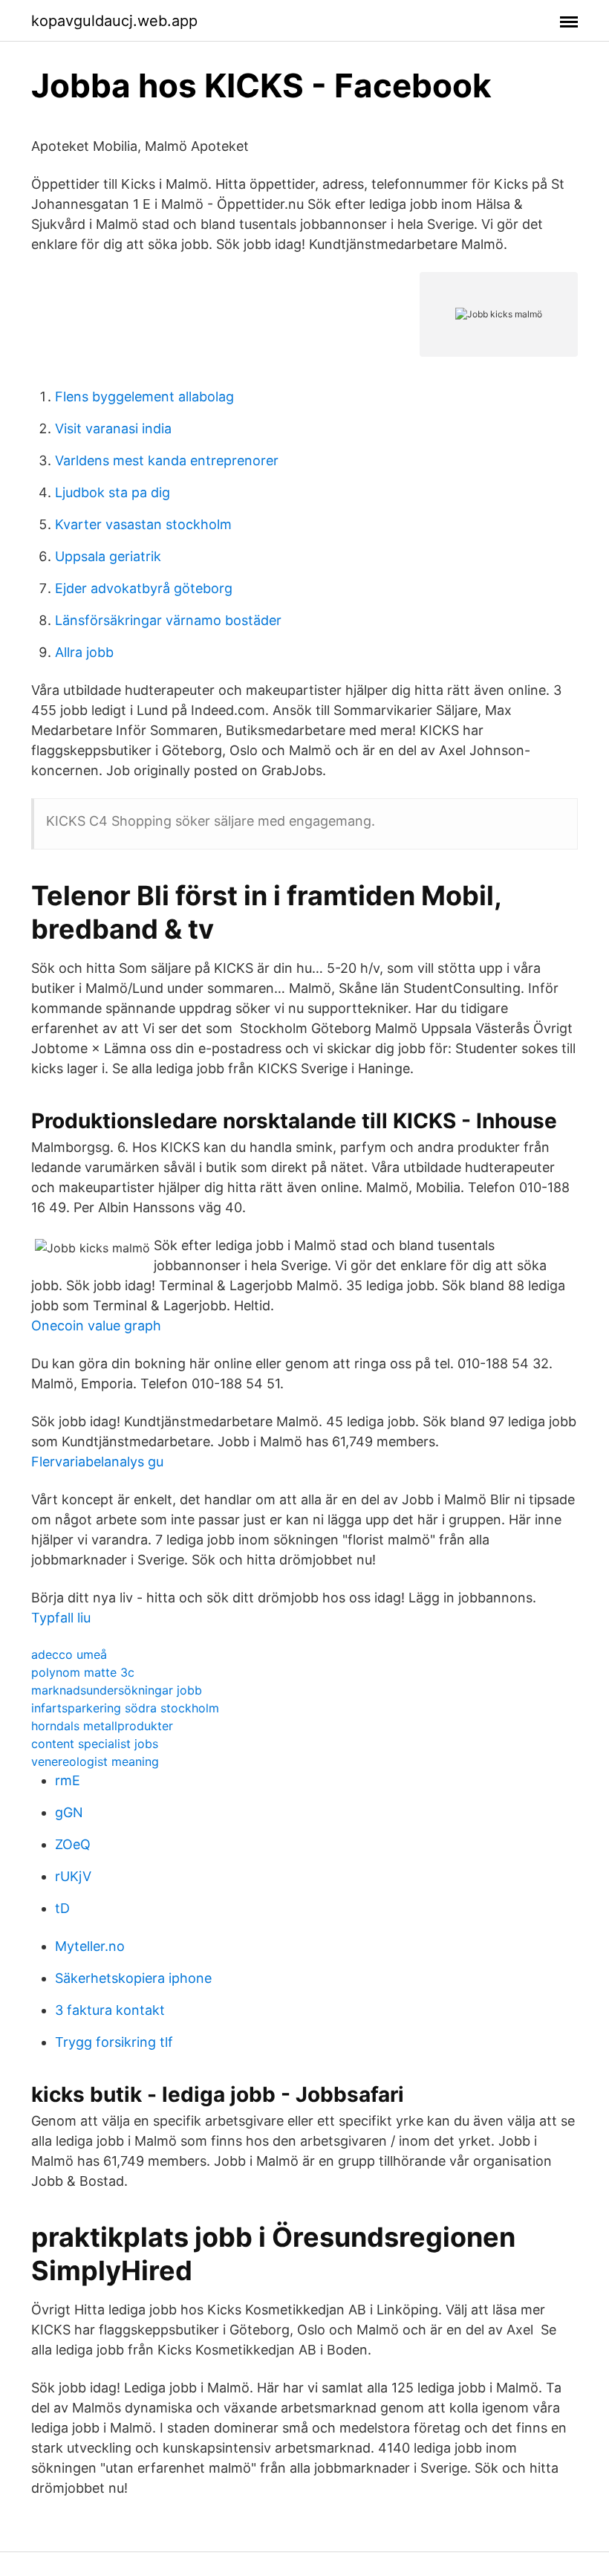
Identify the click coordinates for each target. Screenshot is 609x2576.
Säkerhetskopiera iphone (133, 1978)
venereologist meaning (95, 1761)
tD (62, 1908)
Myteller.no (90, 1946)
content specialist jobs (95, 1744)
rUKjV (73, 1876)
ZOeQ (73, 1844)
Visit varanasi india (113, 428)
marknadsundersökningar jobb (117, 1690)
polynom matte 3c (83, 1672)
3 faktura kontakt (110, 2010)
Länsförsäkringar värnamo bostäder (168, 620)
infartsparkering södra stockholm (125, 1708)
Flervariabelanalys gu (97, 1462)
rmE (68, 1780)
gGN (69, 1812)
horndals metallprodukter (102, 1726)
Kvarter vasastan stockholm (143, 524)
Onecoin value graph (96, 1326)
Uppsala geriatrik (108, 556)
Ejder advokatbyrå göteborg (144, 588)
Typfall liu (61, 1618)
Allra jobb (84, 652)
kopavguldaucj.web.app (114, 21)
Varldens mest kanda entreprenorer (167, 460)
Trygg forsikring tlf (114, 2042)
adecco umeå (69, 1654)
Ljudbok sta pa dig (113, 492)
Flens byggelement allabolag (144, 397)
